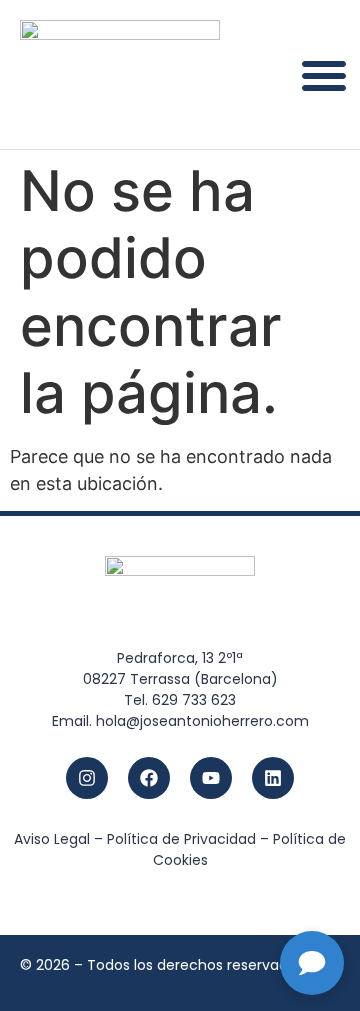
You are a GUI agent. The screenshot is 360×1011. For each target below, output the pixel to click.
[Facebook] (149, 778)
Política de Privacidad (181, 839)
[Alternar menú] (324, 75)
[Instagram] (87, 778)
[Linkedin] (273, 778)
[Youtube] (211, 778)
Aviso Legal (52, 839)
